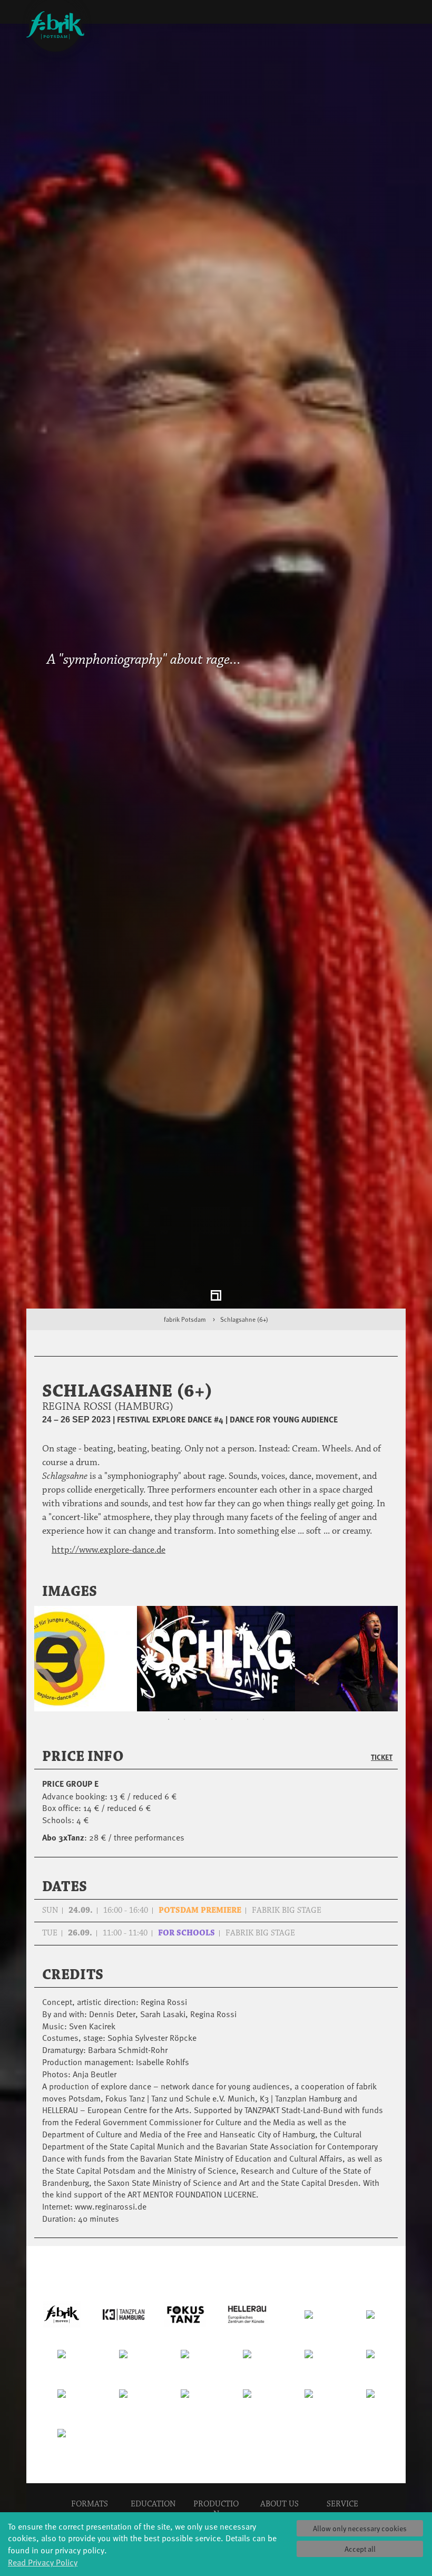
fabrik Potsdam (185, 1319)
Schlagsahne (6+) (244, 1319)
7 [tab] (263, 1720)
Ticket (382, 1757)
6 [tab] (248, 1720)
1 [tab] (169, 1720)
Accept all (360, 2549)
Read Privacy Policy (43, 2562)
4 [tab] (216, 1720)
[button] (376, 1592)
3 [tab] (200, 1720)
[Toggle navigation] (397, 14)
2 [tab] (184, 1720)
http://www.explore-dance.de (109, 1550)
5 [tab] (232, 1720)
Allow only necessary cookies (360, 2528)
